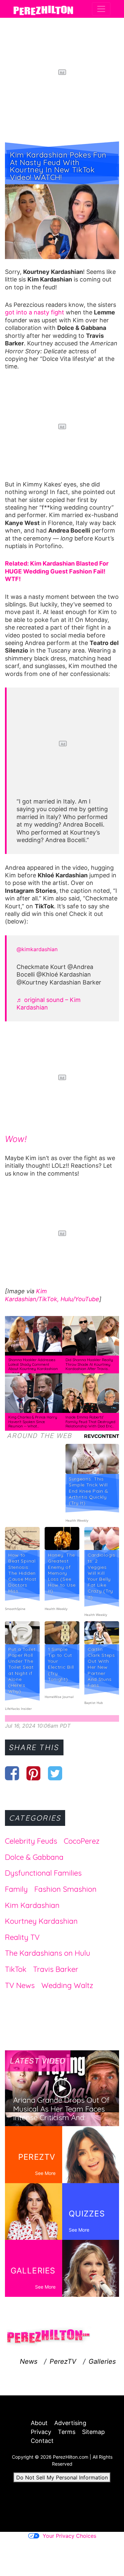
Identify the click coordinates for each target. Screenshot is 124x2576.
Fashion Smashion (65, 1889)
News (29, 2361)
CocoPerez (82, 1841)
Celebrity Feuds (31, 1841)
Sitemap (93, 2432)
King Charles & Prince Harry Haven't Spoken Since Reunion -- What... (33, 1422)
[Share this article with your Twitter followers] (55, 1773)
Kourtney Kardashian (41, 1921)
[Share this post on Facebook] (12, 1773)
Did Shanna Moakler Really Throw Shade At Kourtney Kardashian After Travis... (89, 1364)
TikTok (16, 1969)
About (39, 2423)
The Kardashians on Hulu (48, 1953)
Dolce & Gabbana (34, 1857)
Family (16, 1889)
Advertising (70, 2423)
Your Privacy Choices (69, 2536)
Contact (42, 2441)
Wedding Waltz (67, 1985)
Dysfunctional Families (43, 1873)
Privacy (41, 2432)
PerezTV (63, 2361)
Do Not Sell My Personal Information (62, 2477)
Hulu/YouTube (80, 1299)
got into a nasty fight (35, 312)
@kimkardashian (37, 949)
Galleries (102, 2361)
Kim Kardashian (32, 1905)
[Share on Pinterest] (34, 1773)
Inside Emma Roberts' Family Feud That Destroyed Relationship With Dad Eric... (90, 1422)
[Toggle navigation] (101, 9)
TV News (20, 1985)
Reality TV (22, 1937)
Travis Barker (56, 1969)
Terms (67, 2432)
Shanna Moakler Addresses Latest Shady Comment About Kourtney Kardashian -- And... (33, 1367)
